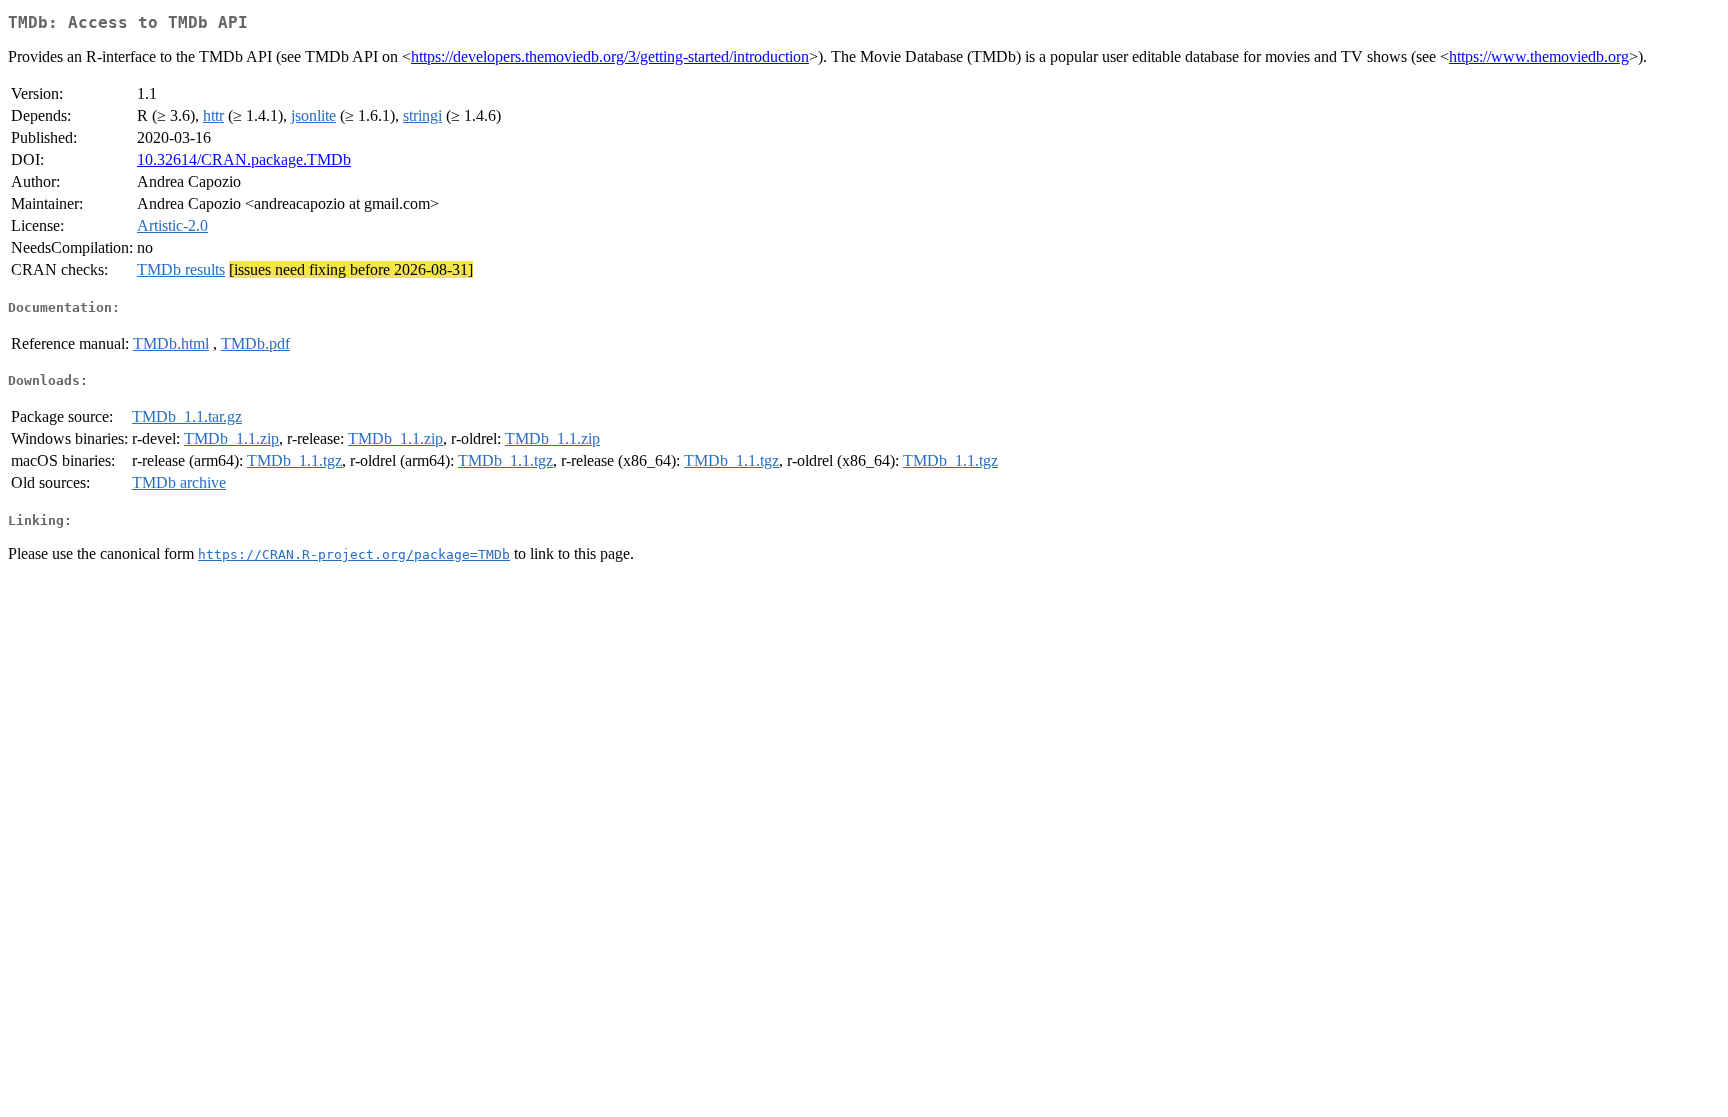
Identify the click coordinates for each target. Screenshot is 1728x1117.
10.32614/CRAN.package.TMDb (244, 159)
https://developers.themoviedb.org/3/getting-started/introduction (610, 56)
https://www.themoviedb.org (1539, 56)
